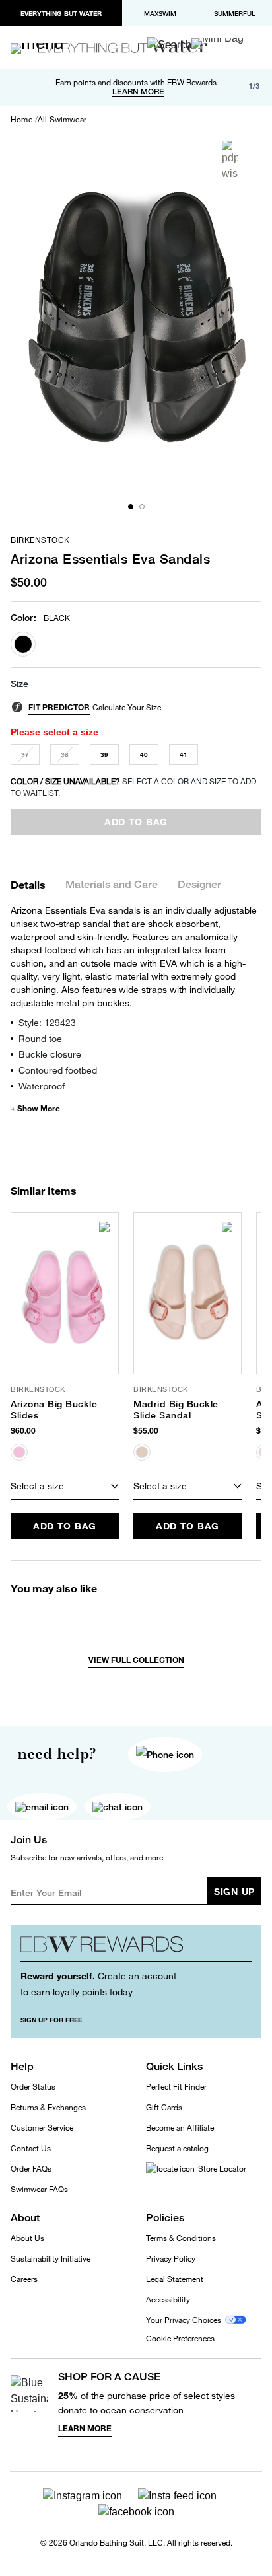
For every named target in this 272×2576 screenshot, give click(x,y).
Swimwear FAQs (39, 2189)
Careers (24, 2279)
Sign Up (234, 1891)
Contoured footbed (58, 1070)
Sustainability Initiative (51, 2259)
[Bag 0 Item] (218, 44)
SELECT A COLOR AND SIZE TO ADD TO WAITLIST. (133, 787)
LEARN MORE (138, 92)
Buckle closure (50, 1054)
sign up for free (51, 2020)
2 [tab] (142, 507)
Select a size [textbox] (37, 1486)
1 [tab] (131, 507)
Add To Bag (65, 1526)
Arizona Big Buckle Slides (54, 1410)
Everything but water (61, 13)
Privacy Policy (171, 2259)
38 (65, 754)
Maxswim (160, 13)
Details (28, 884)
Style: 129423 (47, 1022)
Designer (199, 885)
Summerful (235, 13)
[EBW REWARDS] (136, 1948)
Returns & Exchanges (48, 2107)
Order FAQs (31, 2169)
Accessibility (168, 2300)
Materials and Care (112, 885)
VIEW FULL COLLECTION (136, 1660)
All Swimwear (62, 120)
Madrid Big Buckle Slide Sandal (176, 1410)
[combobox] (65, 1487)
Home (21, 120)
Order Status (33, 2087)
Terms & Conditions (181, 2238)
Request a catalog (177, 2148)
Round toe (40, 1038)
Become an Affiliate (180, 2128)
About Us (27, 2238)
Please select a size (54, 732)
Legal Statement (175, 2279)
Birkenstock (40, 540)
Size (19, 684)
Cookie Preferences (180, 2339)
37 (25, 754)
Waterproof (42, 1086)
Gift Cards (164, 2107)
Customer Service (42, 2128)
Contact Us (31, 2148)
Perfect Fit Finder (176, 2087)
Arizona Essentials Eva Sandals (110, 559)
